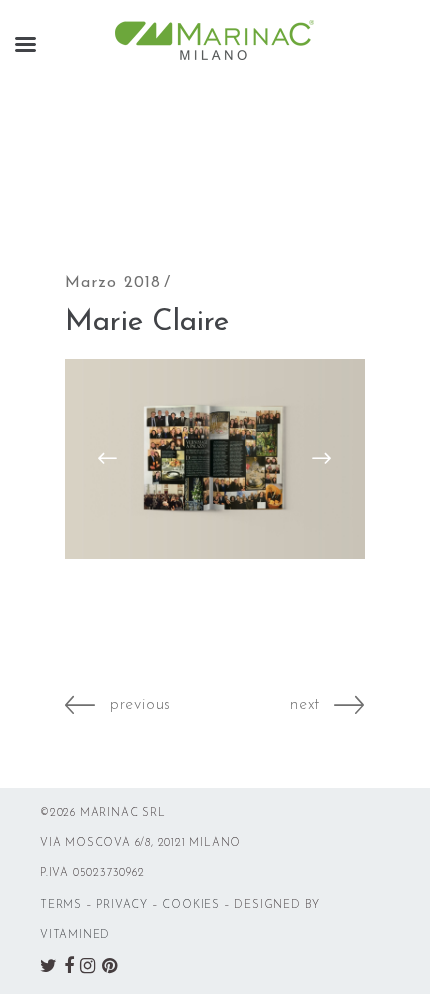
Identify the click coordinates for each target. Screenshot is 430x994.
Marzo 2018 (113, 283)
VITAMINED (75, 935)
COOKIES (191, 905)
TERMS (61, 905)
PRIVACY (122, 905)
